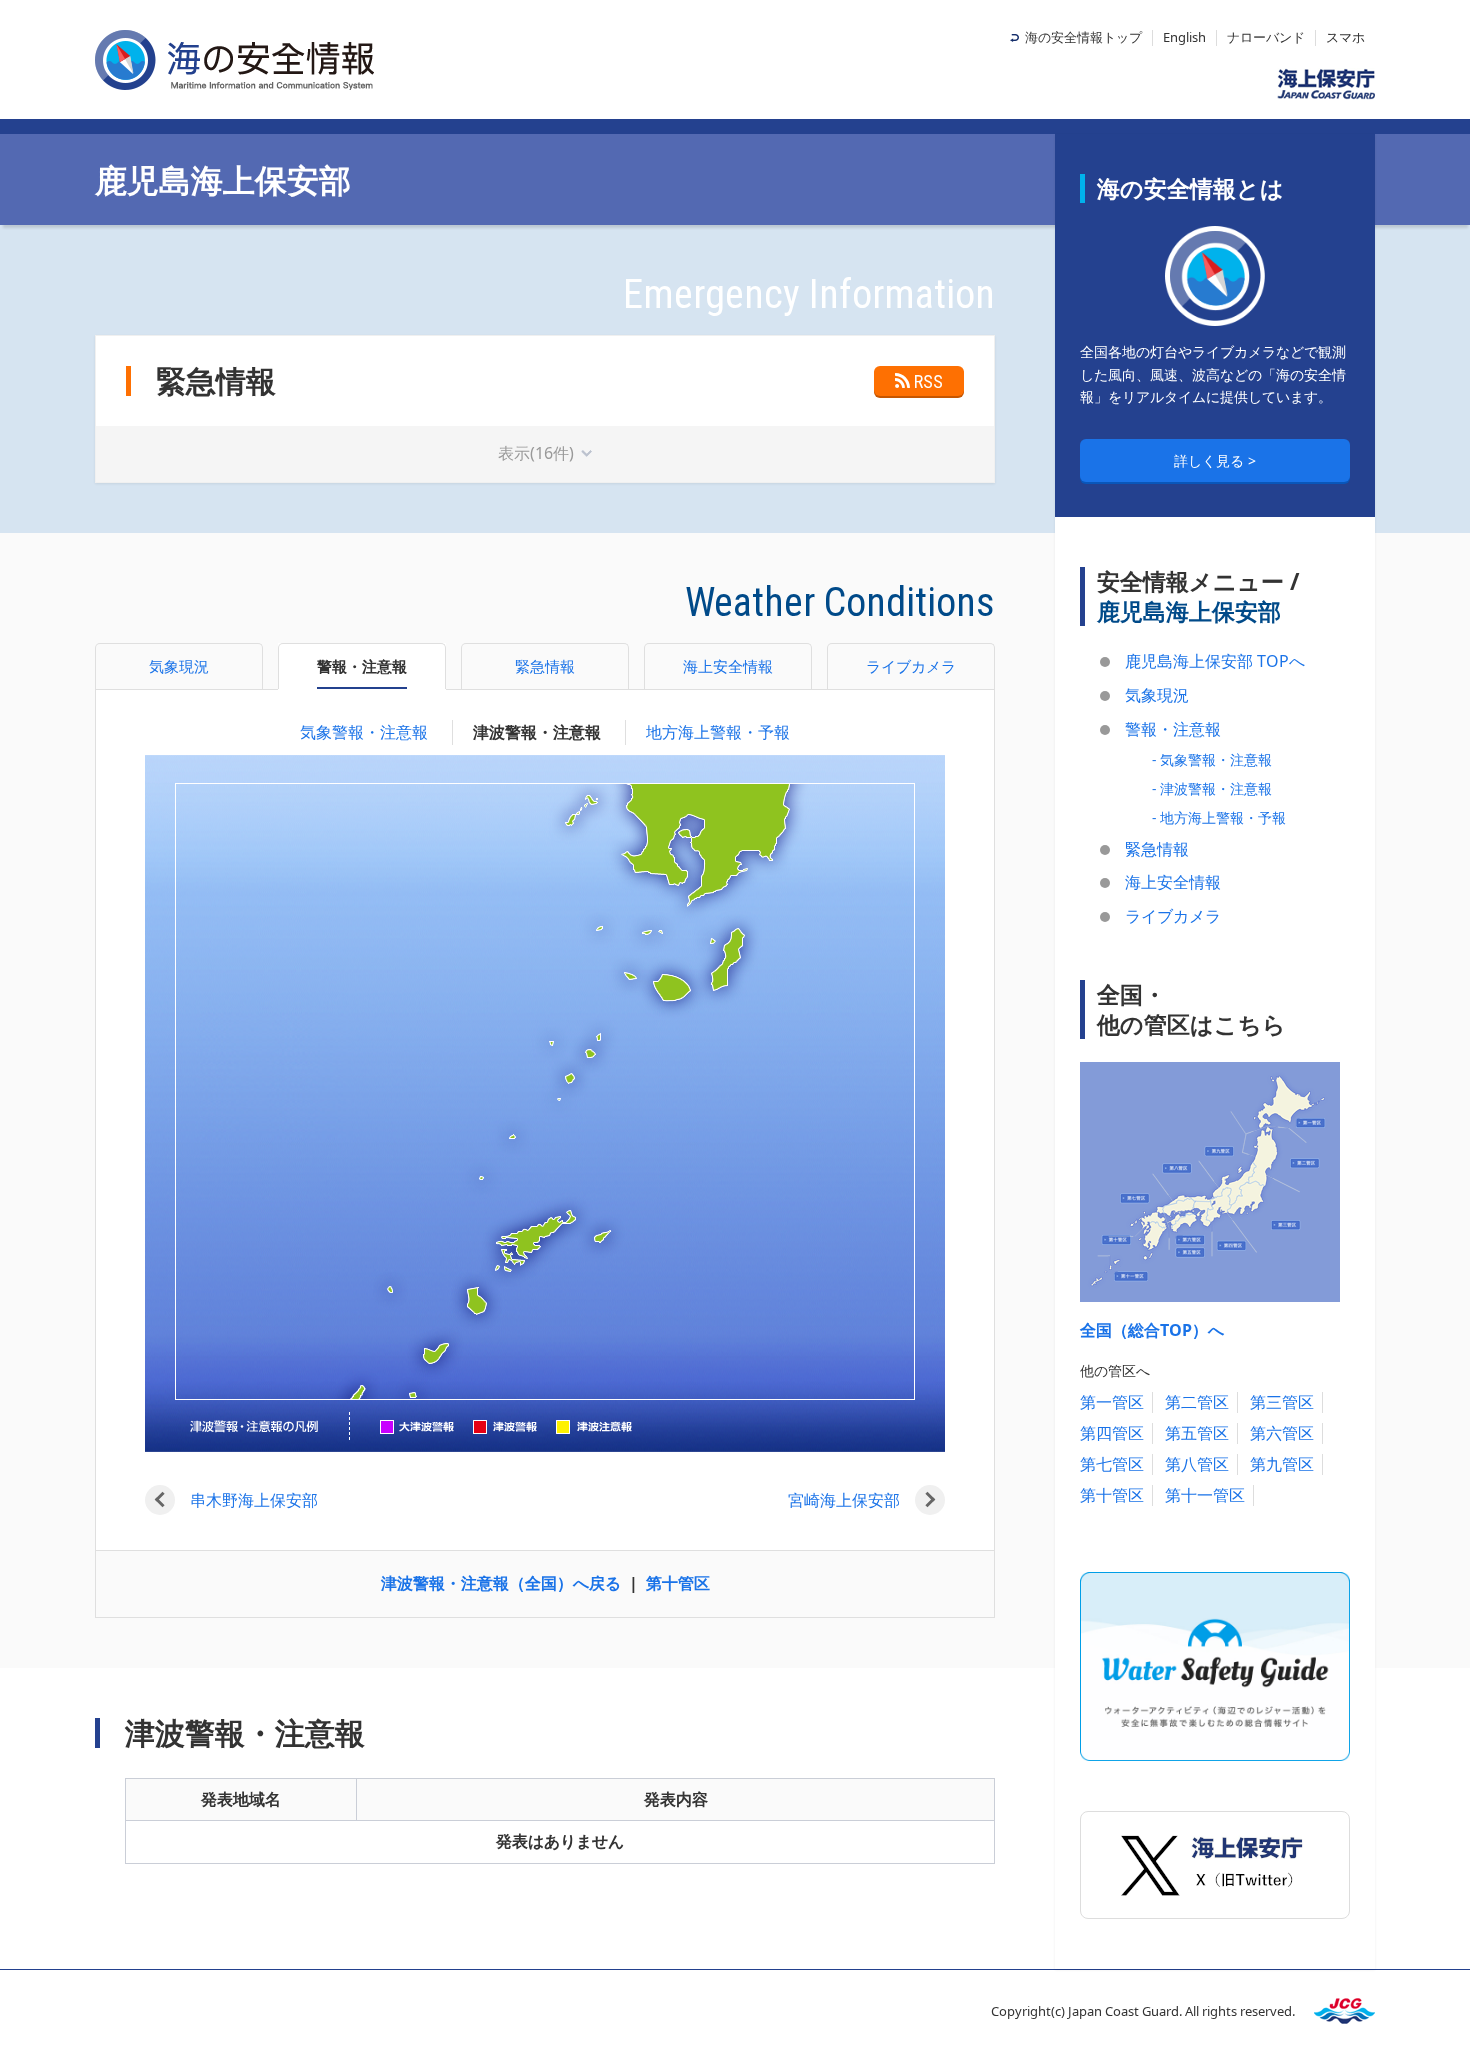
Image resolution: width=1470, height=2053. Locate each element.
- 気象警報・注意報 (1212, 759)
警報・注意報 (1173, 729)
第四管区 (1112, 1433)
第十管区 (678, 1583)
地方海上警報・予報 (718, 732)
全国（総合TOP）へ (1152, 1330)
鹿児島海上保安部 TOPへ (1215, 661)
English (1184, 37)
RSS (928, 381)
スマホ (1345, 37)
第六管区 (1282, 1433)
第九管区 (1282, 1464)
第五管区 (1197, 1433)
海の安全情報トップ (1083, 37)
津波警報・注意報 (537, 732)
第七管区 (1112, 1464)
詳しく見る (1211, 460)
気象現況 (1157, 695)
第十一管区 (1205, 1495)
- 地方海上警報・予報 (1219, 817)
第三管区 (1282, 1402)
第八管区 (1197, 1464)
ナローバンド (1266, 37)
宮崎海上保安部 (844, 1500)
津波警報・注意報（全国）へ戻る (501, 1583)
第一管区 (1112, 1402)
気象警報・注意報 (364, 732)
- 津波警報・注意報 (1212, 788)
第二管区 (1197, 1402)
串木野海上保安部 (254, 1500)
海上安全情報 (1173, 882)
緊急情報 (1157, 849)
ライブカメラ (1173, 916)
